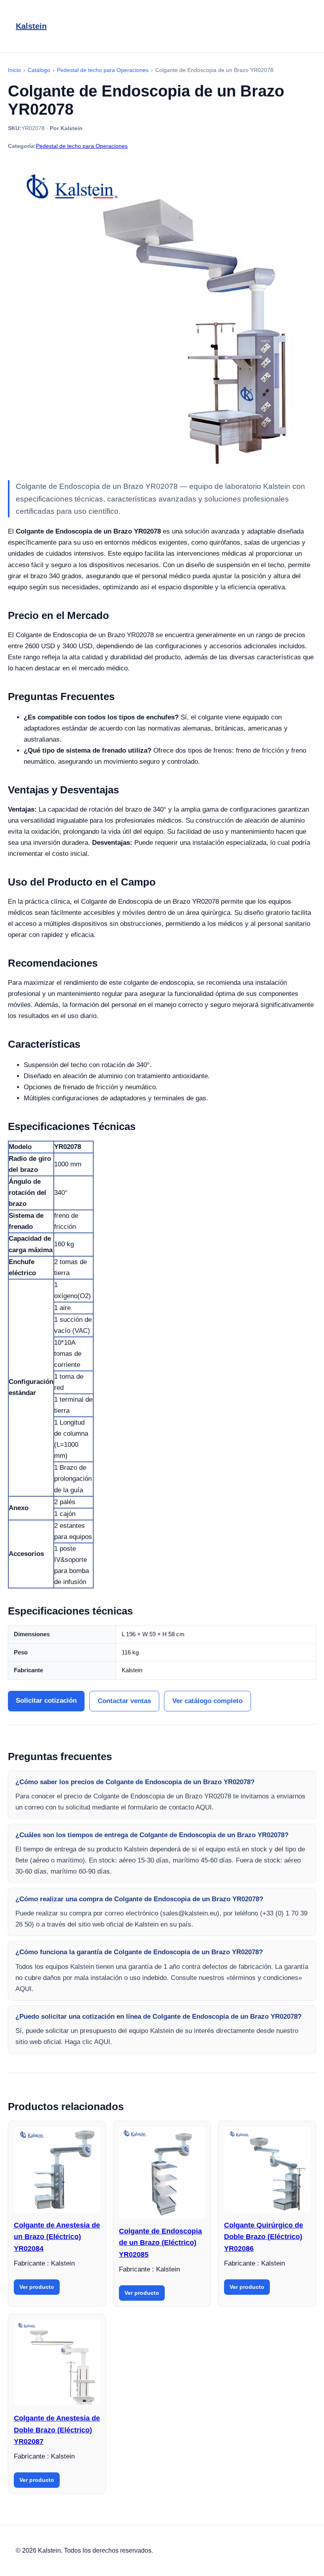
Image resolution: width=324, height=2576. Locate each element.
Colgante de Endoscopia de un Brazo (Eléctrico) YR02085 (160, 2243)
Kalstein (31, 26)
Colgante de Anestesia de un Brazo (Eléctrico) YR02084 (57, 2237)
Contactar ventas (124, 1701)
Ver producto (37, 2287)
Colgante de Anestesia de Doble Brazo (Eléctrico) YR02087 (57, 2430)
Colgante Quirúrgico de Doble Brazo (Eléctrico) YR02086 (264, 2237)
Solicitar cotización (46, 1701)
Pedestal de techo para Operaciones (82, 146)
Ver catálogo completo (207, 1701)
